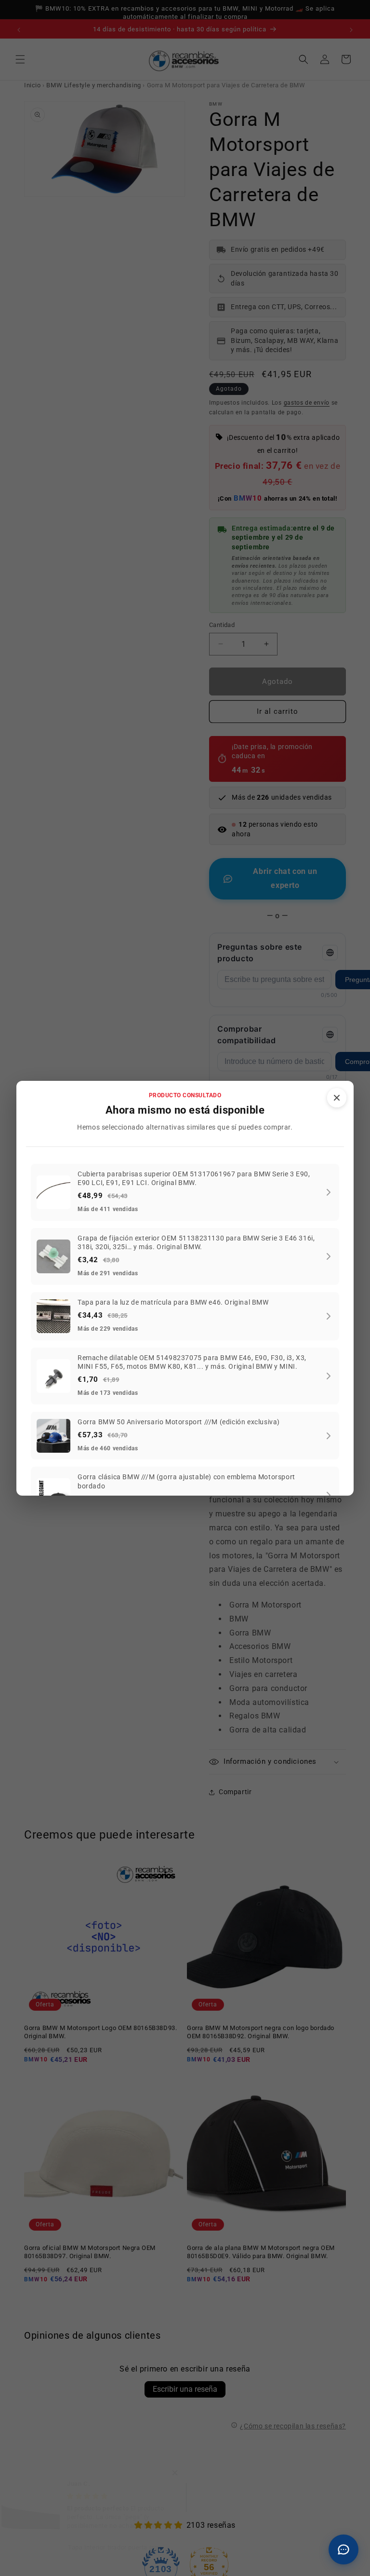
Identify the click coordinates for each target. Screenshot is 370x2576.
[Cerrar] (337, 1098)
